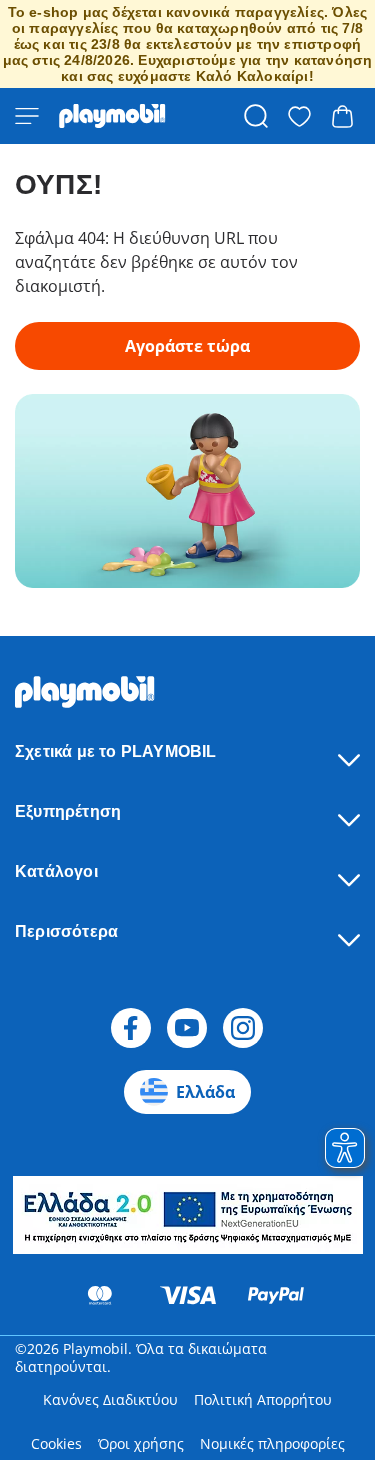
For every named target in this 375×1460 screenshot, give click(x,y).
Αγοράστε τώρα (187, 346)
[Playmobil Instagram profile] (243, 1028)
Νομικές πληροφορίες (272, 1443)
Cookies (56, 1443)
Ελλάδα (205, 1092)
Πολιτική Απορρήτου (263, 1399)
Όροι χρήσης (141, 1443)
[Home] (112, 116)
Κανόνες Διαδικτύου (110, 1399)
